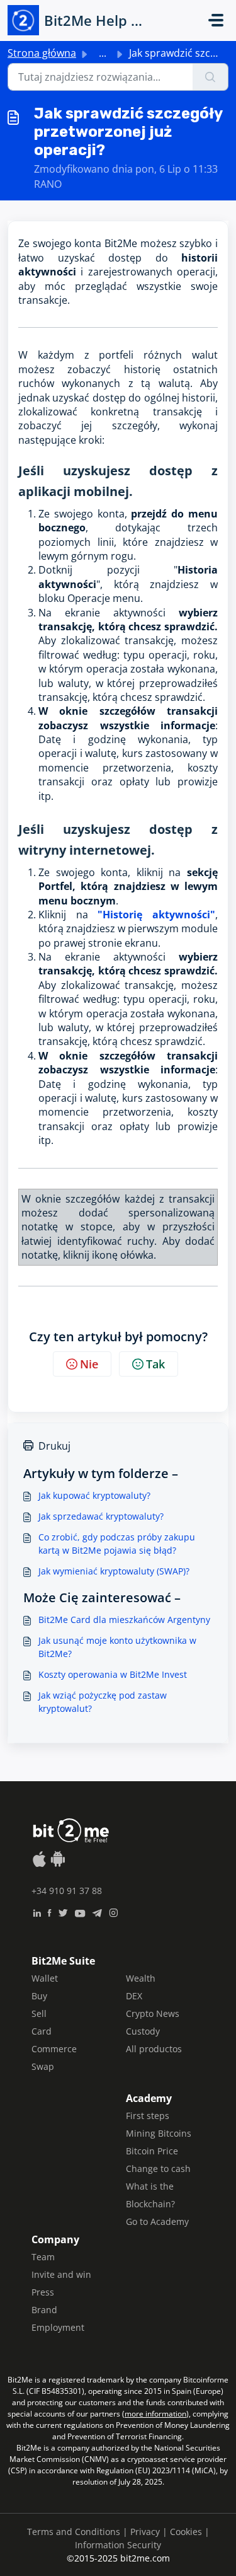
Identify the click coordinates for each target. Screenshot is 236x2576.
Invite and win (61, 2274)
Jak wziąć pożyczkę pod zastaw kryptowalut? (103, 1702)
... (103, 53)
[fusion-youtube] (80, 1912)
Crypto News (153, 2013)
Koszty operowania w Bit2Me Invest (113, 1674)
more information (155, 2414)
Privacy (145, 2532)
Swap (43, 2066)
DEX (134, 1996)
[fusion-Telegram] (97, 1912)
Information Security (118, 2545)
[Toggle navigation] (216, 20)
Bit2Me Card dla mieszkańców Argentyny (124, 1620)
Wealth (141, 1978)
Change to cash (158, 2169)
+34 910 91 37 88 (67, 1891)
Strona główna (42, 53)
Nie (89, 1364)
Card (42, 2031)
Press (43, 2292)
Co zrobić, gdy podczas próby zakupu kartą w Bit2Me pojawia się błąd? (117, 1544)
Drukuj (54, 1446)
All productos (154, 2049)
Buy (39, 1996)
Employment (58, 2327)
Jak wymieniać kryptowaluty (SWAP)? (114, 1571)
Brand (44, 2310)
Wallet (45, 1978)
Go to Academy (157, 2221)
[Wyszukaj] (211, 77)
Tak (155, 1364)
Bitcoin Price (152, 2151)
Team (43, 2257)
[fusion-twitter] (63, 1912)
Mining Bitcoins (159, 2133)
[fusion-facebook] (49, 1912)
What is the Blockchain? (150, 2195)
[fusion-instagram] (114, 1912)
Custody (143, 2031)
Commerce (54, 2049)
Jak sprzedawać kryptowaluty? (101, 1516)
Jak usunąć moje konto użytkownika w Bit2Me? (117, 1647)
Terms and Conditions (74, 2532)
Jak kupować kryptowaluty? (94, 1495)
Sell (39, 2013)
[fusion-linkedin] (37, 1912)
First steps (148, 2116)
